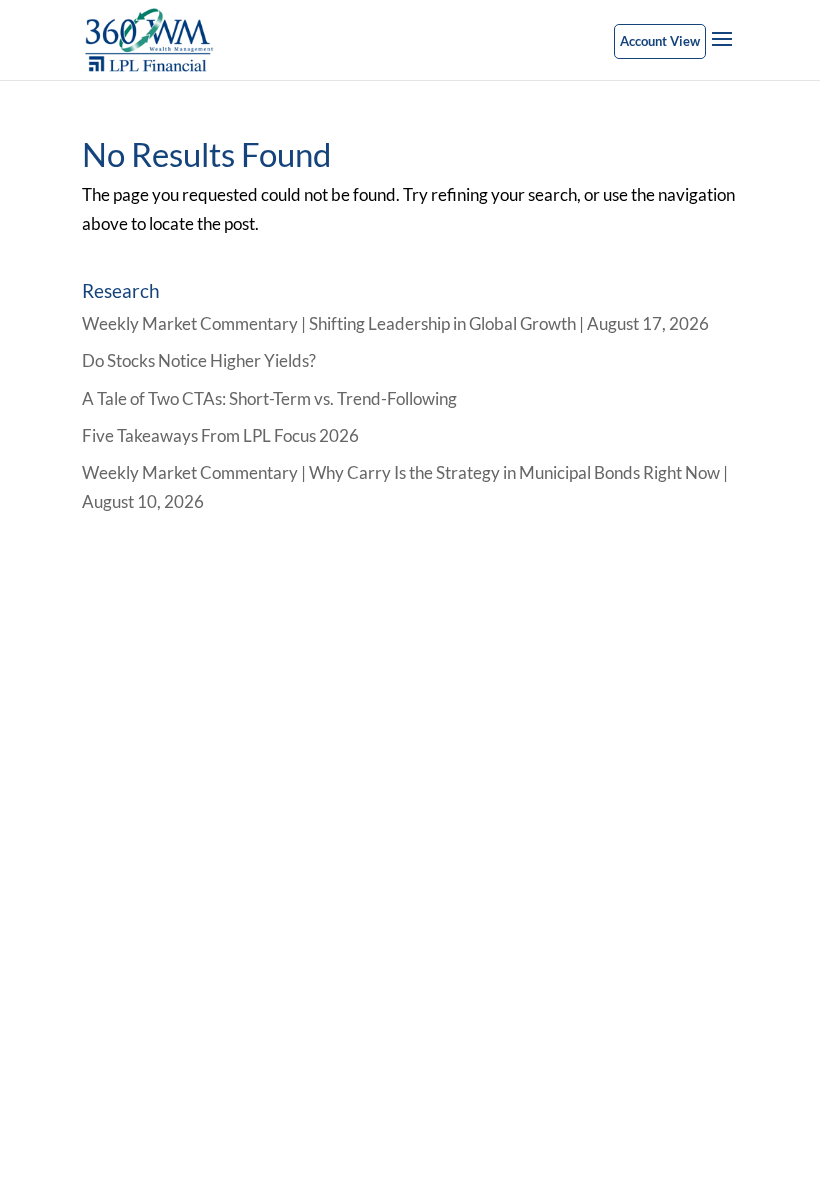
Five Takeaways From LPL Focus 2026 (220, 435)
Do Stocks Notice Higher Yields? (199, 360)
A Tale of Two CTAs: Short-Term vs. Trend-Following (269, 398)
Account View (660, 41)
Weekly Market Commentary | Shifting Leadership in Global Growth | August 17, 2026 (395, 323)
